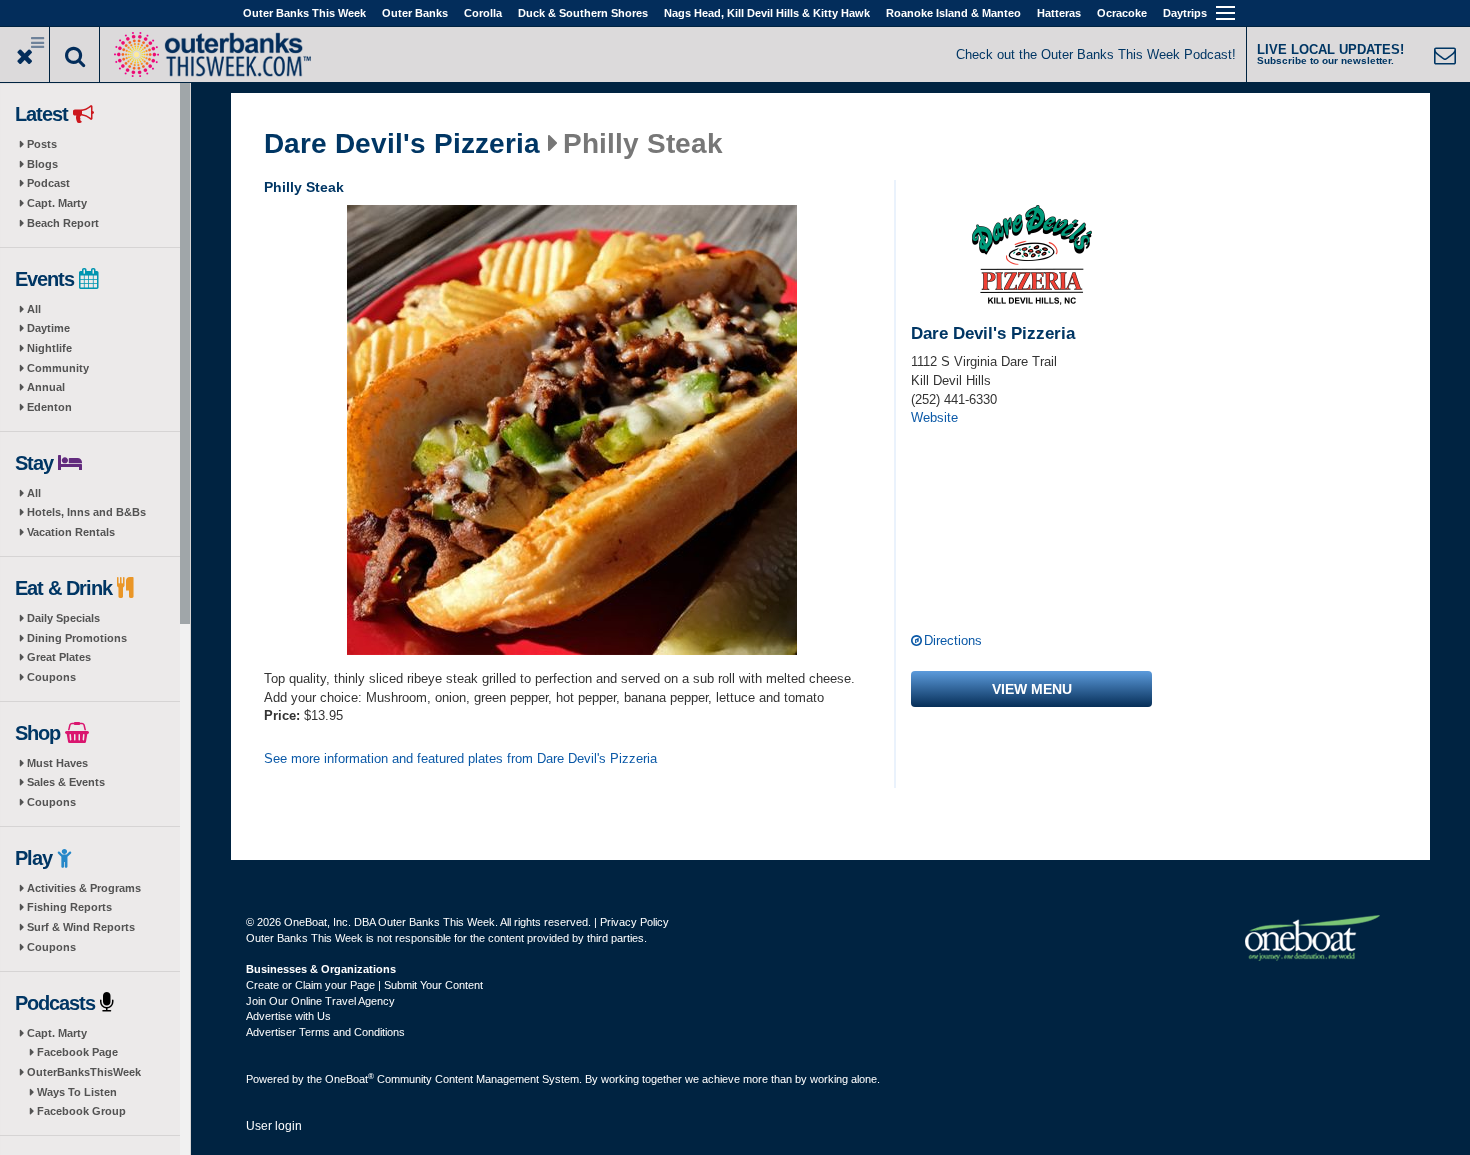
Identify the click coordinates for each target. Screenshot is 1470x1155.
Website (934, 417)
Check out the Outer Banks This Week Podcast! (1096, 54)
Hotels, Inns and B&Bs (86, 512)
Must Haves (57, 763)
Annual (46, 387)
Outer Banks (415, 13)
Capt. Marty (57, 203)
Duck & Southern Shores (583, 13)
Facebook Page (77, 1052)
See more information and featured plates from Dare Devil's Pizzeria (460, 758)
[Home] (212, 52)
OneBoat (349, 1079)
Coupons (51, 677)
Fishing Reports (69, 907)
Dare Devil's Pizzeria (402, 144)
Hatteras (1059, 13)
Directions (953, 640)
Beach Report (63, 223)
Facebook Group (81, 1111)
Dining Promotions (77, 638)
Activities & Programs (84, 888)
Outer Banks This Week (304, 13)
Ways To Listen (77, 1092)
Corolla (483, 13)
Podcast (48, 183)
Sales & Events (66, 782)
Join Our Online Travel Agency (320, 1001)
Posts (42, 144)
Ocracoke (1122, 13)
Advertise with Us (288, 1016)
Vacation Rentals (71, 532)
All (34, 309)
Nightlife (49, 348)
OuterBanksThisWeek (84, 1072)
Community (58, 368)
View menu (1032, 689)
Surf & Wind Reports (81, 927)
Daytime (48, 328)
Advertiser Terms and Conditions (325, 1032)
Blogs (42, 164)
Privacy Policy (634, 922)
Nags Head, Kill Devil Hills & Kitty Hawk (767, 13)
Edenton (49, 407)
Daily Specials (63, 618)
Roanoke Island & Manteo (953, 13)
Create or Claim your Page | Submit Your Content (364, 985)
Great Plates (59, 657)
